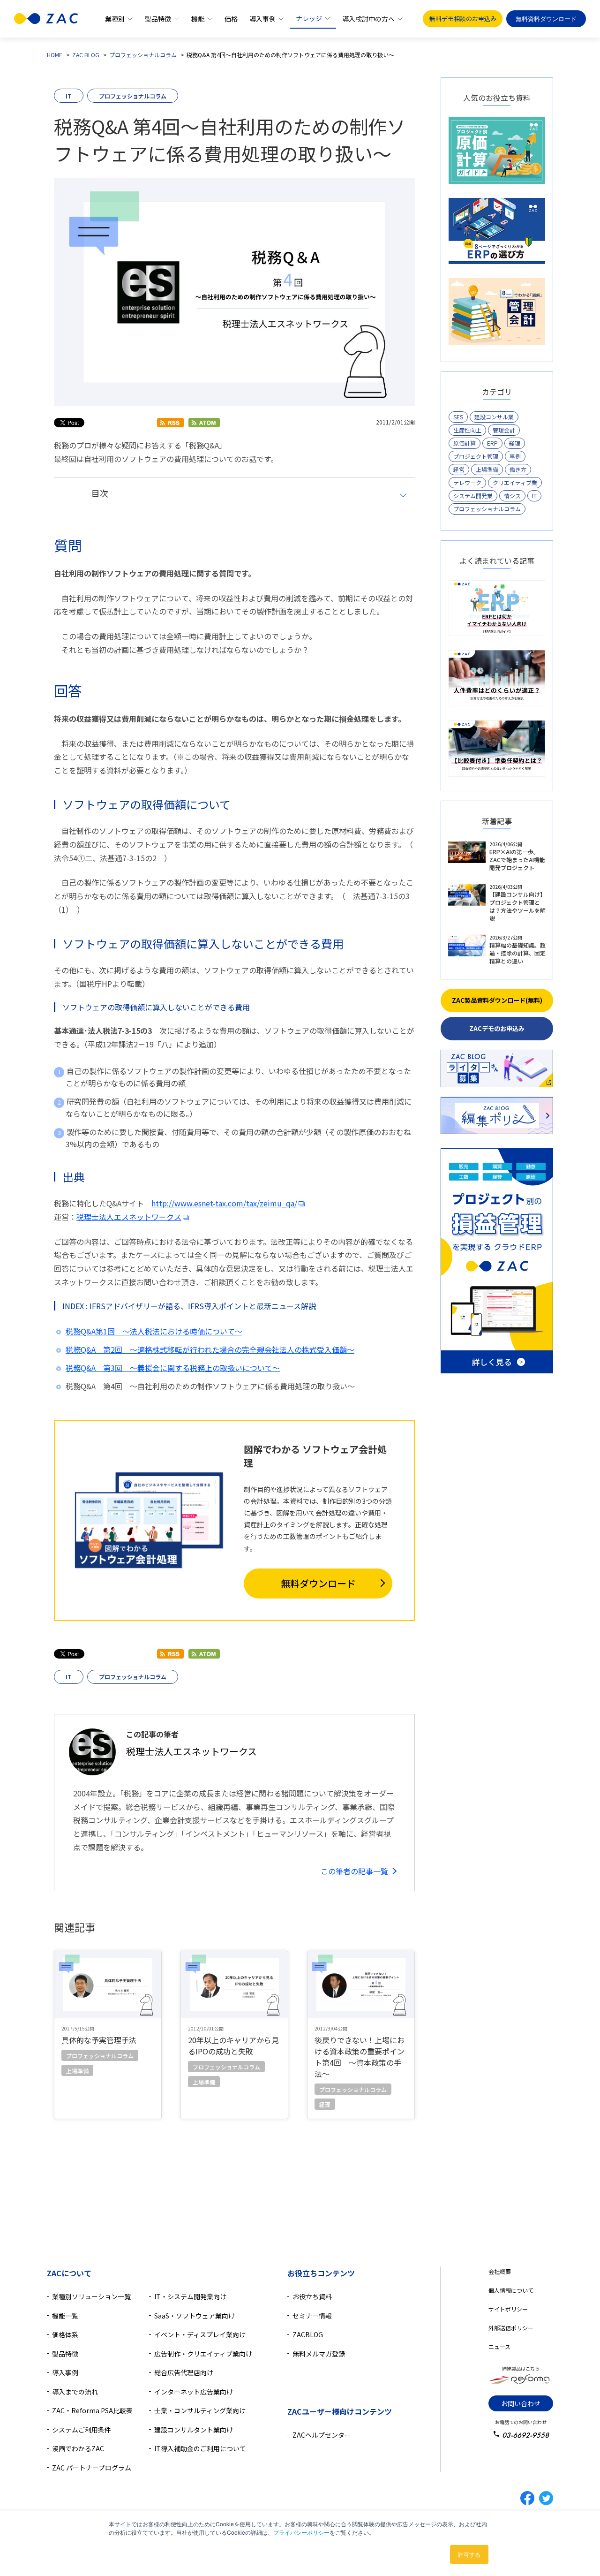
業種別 (115, 19)
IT (69, 96)
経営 (459, 469)
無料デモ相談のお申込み (463, 19)
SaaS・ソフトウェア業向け (195, 2316)
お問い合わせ (521, 2403)
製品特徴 (158, 19)
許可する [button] (469, 2554)
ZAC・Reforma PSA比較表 (92, 2410)
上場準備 (487, 469)
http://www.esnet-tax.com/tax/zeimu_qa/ (224, 1203)
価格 (231, 19)
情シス (512, 496)
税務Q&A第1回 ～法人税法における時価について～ (154, 1331)
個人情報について (511, 2290)
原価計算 (465, 443)
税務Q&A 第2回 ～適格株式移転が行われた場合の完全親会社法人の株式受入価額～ (210, 1349)
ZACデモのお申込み (497, 1028)
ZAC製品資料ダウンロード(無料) (497, 1000)
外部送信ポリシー (511, 2328)
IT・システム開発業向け (190, 2296)
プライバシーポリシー (301, 2532)
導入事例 (262, 19)
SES (458, 417)
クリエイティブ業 (515, 482)
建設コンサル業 (494, 417)
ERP (492, 443)
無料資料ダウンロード (546, 19)
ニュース (499, 2346)
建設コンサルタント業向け (194, 2430)
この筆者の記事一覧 (354, 1871)
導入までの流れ (75, 2392)
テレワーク (467, 482)
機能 (198, 19)
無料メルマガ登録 (319, 2354)
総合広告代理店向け (184, 2372)
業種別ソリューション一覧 (91, 2296)
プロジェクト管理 (476, 456)
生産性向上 (467, 430)
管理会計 (504, 430)
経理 (515, 443)
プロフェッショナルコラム (143, 55)
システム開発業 (473, 496)
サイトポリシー (508, 2309)
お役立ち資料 (312, 2296)
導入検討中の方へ (368, 19)
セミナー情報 (312, 2316)
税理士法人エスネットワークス (129, 1217)
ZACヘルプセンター (322, 2435)
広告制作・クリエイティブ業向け (203, 2354)
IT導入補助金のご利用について (200, 2448)
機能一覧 (65, 2316)
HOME (55, 55)
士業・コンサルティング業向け (200, 2410)
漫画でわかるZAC (78, 2448)
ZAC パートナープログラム (92, 2468)
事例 (515, 456)
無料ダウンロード (318, 1583)
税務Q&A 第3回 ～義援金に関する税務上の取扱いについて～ (173, 1368)
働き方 (518, 469)
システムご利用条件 (82, 2430)
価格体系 (65, 2334)
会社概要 (500, 2271)
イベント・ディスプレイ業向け (200, 2334)
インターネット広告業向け (194, 2392)
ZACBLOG (308, 2334)
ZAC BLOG (86, 55)
